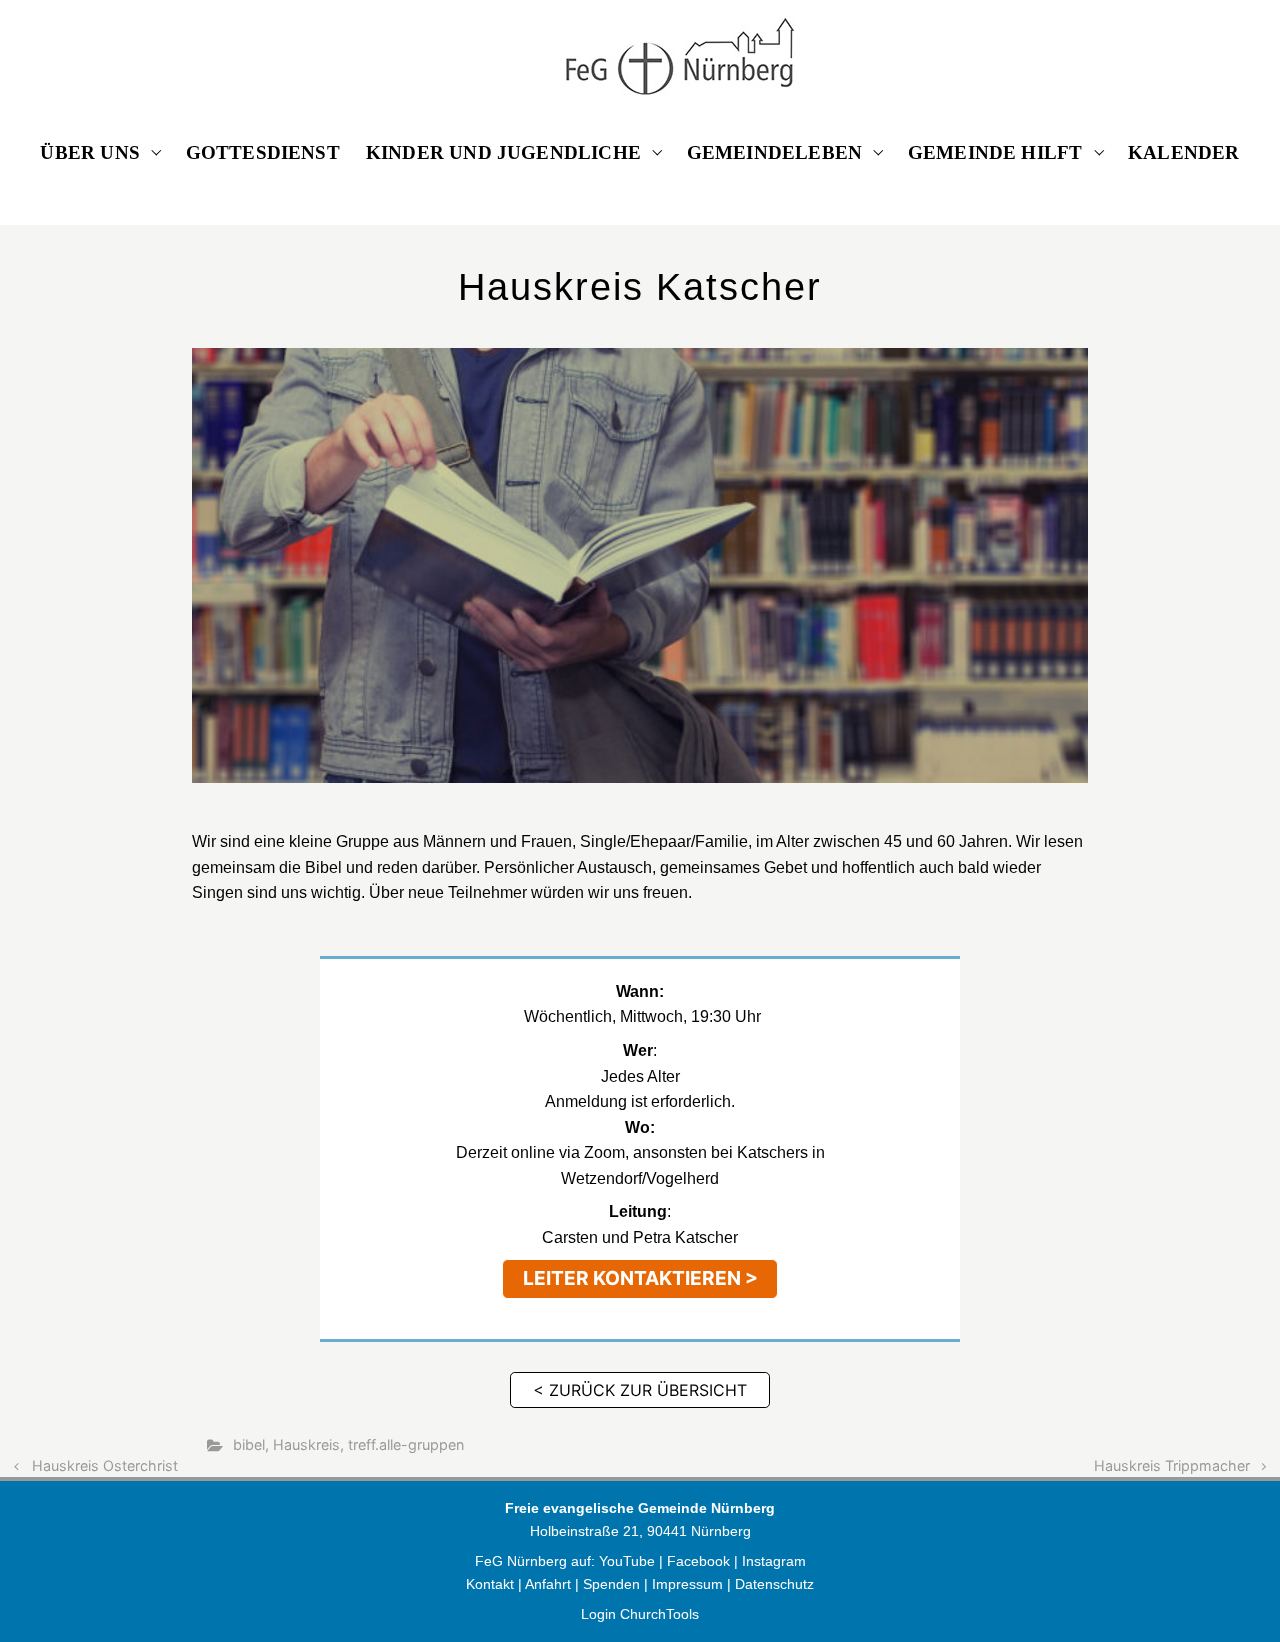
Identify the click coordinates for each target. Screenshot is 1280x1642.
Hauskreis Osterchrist (105, 1465)
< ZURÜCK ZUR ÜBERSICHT (640, 1390)
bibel (249, 1444)
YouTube (627, 1561)
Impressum (687, 1584)
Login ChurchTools (640, 1614)
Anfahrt (548, 1584)
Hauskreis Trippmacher (1172, 1465)
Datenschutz (774, 1584)
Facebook (700, 1561)
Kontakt (490, 1584)
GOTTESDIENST (263, 152)
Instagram (774, 1561)
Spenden (611, 1584)
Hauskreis (306, 1444)
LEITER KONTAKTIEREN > (640, 1278)
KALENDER (1184, 152)
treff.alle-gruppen (406, 1444)
